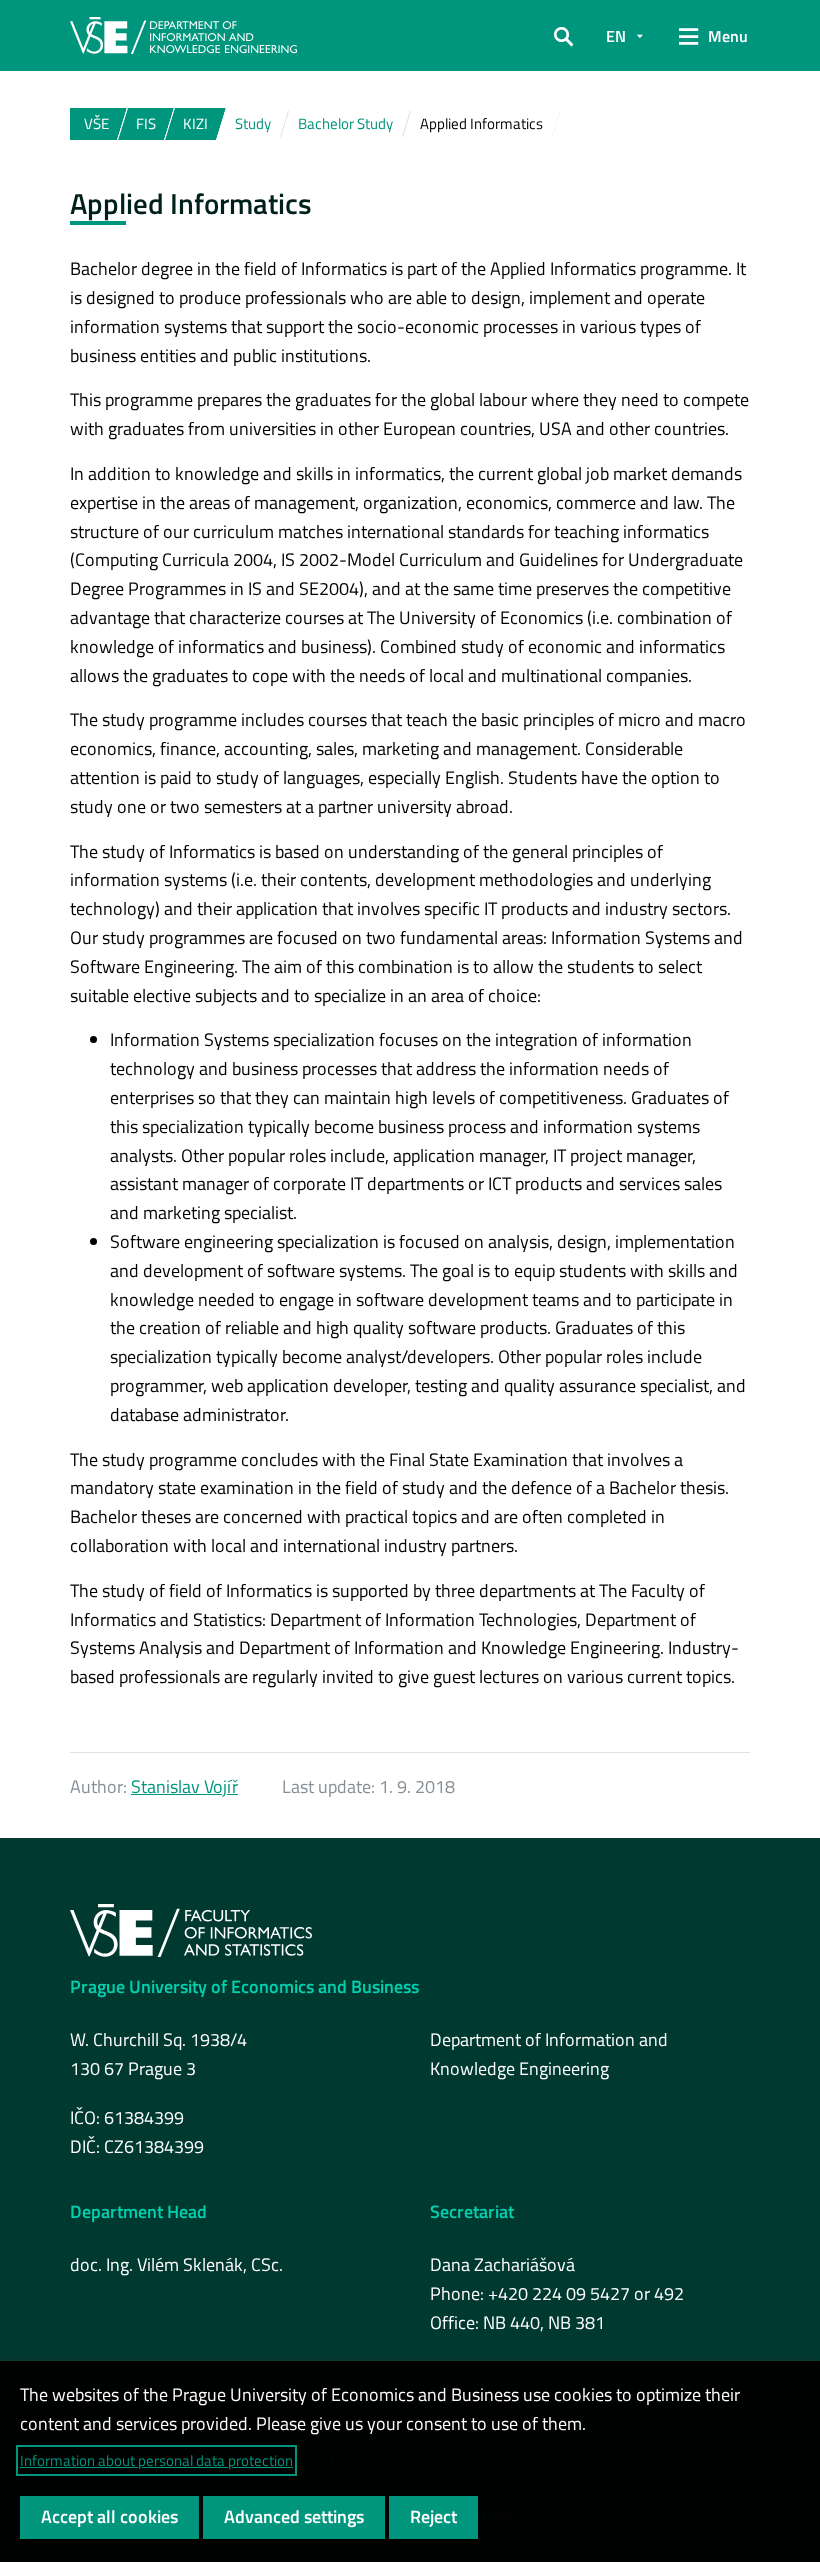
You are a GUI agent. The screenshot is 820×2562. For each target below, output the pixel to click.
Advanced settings (294, 2516)
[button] (563, 36)
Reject (433, 2516)
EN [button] (616, 36)
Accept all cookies (109, 2516)
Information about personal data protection (156, 2460)
